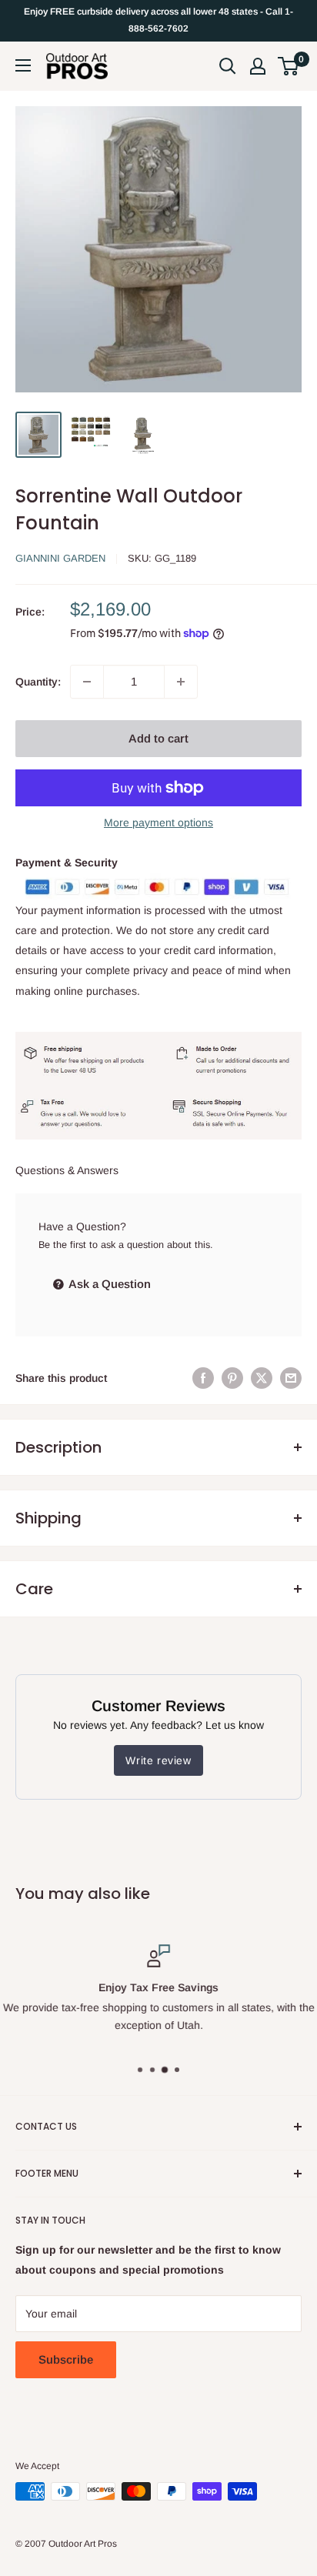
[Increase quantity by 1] (181, 682)
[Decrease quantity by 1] (87, 682)
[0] (289, 66)
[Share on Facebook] (203, 1378)
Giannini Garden (60, 558)
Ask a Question (108, 1284)
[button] (288, 66)
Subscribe (66, 2359)
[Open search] (228, 66)
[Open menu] (23, 65)
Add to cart (158, 738)
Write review (158, 1760)
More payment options (158, 823)
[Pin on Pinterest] (232, 1378)
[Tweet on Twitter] (262, 1378)
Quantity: (38, 682)
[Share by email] (291, 1378)
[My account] (258, 66)
